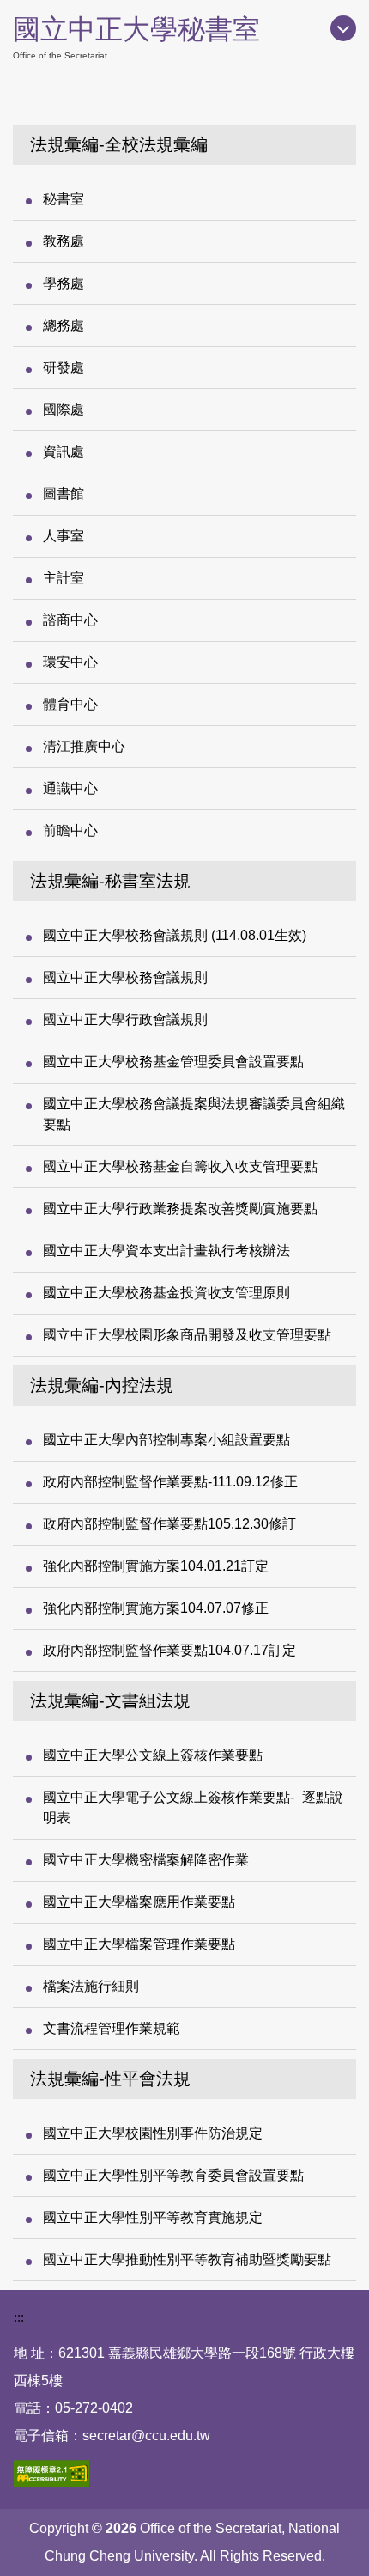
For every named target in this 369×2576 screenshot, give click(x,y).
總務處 (64, 325)
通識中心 (70, 788)
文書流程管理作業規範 (112, 2028)
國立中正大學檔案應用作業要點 (139, 1902)
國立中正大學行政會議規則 (125, 1019)
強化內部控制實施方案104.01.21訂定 (156, 1566)
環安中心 (70, 662)
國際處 (64, 409)
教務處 (64, 241)
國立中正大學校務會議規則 (125, 977)
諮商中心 (70, 620)
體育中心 (70, 704)
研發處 (64, 367)
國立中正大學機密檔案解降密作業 (146, 1860)
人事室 (64, 536)
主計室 (64, 578)
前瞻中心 (70, 830)
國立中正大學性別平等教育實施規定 (153, 2217)
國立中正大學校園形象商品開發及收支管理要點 (187, 1335)
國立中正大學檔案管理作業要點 (139, 1944)
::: (19, 2317)
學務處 (64, 283)
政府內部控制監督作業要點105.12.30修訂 (169, 1524)
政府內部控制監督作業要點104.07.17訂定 (169, 1650)
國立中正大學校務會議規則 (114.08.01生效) (175, 935)
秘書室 (64, 199)
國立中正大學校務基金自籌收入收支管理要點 (180, 1166)
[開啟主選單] (343, 28)
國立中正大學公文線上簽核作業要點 (153, 1755)
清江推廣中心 (84, 746)
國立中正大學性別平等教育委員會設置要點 (173, 2175)
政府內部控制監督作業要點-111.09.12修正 (170, 1482)
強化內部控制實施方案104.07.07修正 (156, 1608)
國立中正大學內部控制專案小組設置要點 (166, 1440)
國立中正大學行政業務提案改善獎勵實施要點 (180, 1209)
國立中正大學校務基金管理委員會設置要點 (173, 1062)
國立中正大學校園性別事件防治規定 (153, 2133)
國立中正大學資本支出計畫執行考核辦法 (166, 1251)
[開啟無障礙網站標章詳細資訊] (51, 2473)
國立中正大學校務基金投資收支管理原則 (166, 1293)
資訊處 (64, 452)
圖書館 (64, 494)
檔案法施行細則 (91, 1986)
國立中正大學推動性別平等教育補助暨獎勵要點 (187, 2259)
